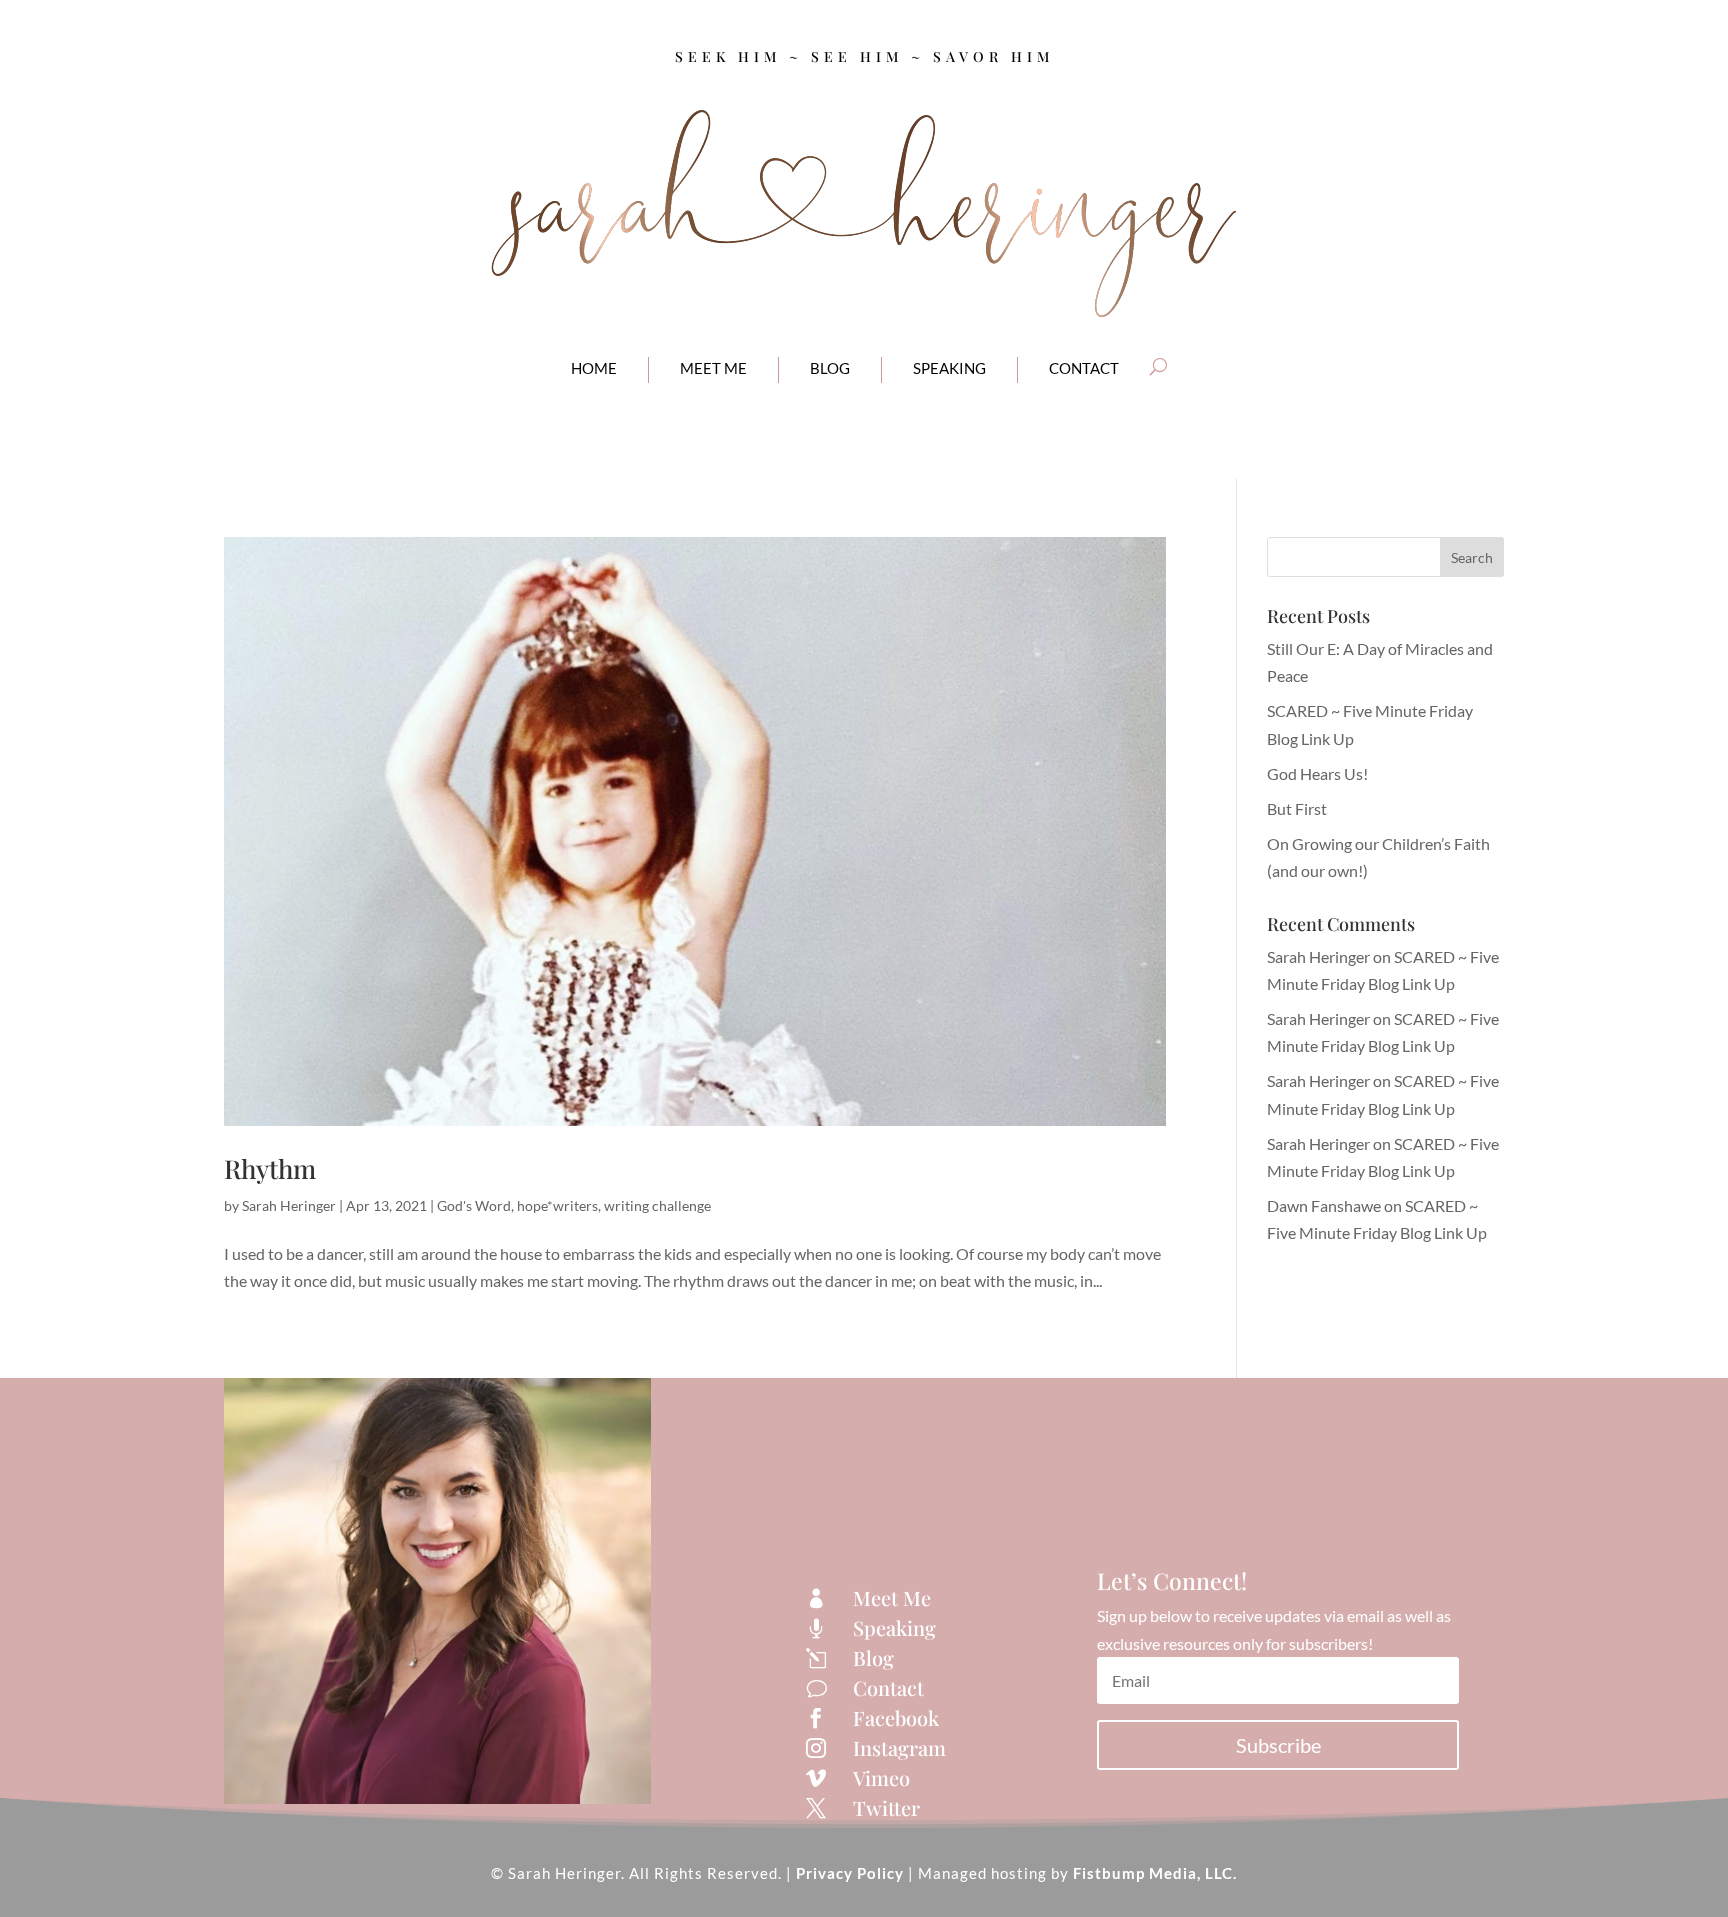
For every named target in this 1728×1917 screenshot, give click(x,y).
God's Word (474, 1205)
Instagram (899, 1747)
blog (830, 368)
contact (1084, 368)
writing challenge (657, 1205)
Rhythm (270, 1168)
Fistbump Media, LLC (1153, 1873)
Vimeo (881, 1777)
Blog (873, 1657)
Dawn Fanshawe (1324, 1205)
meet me (713, 368)
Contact (888, 1687)
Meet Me (892, 1597)
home (594, 368)
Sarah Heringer (289, 1205)
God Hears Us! (1317, 773)
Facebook (896, 1717)
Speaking (949, 368)
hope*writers (557, 1205)
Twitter (886, 1807)
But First (1297, 808)
